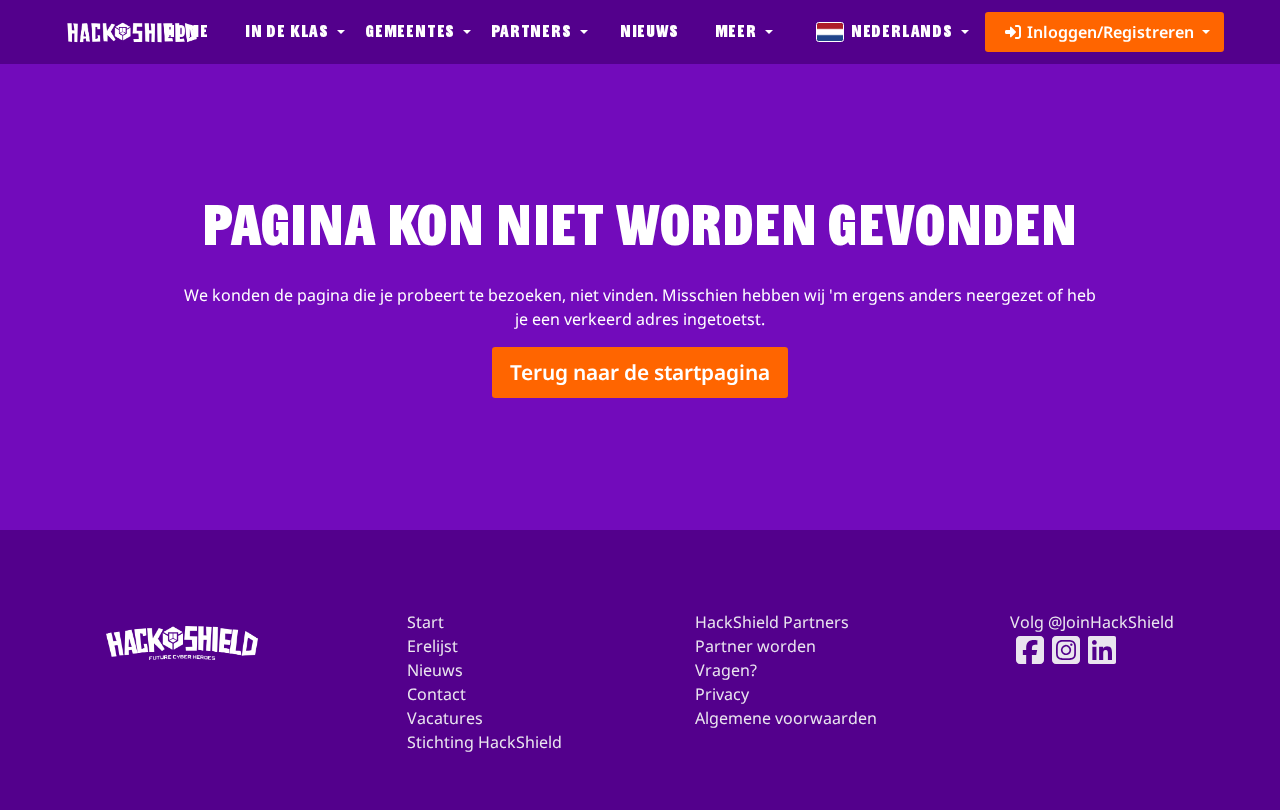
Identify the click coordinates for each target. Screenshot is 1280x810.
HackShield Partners (772, 622)
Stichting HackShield (484, 742)
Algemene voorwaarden (786, 718)
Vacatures (445, 718)
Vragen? (726, 670)
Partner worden (755, 646)
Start (425, 622)
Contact (436, 694)
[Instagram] (1060, 650)
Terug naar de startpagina (640, 372)
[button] (293, 32)
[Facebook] (1024, 650)
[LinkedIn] (1096, 650)
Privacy (722, 694)
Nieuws (649, 31)
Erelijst (432, 646)
